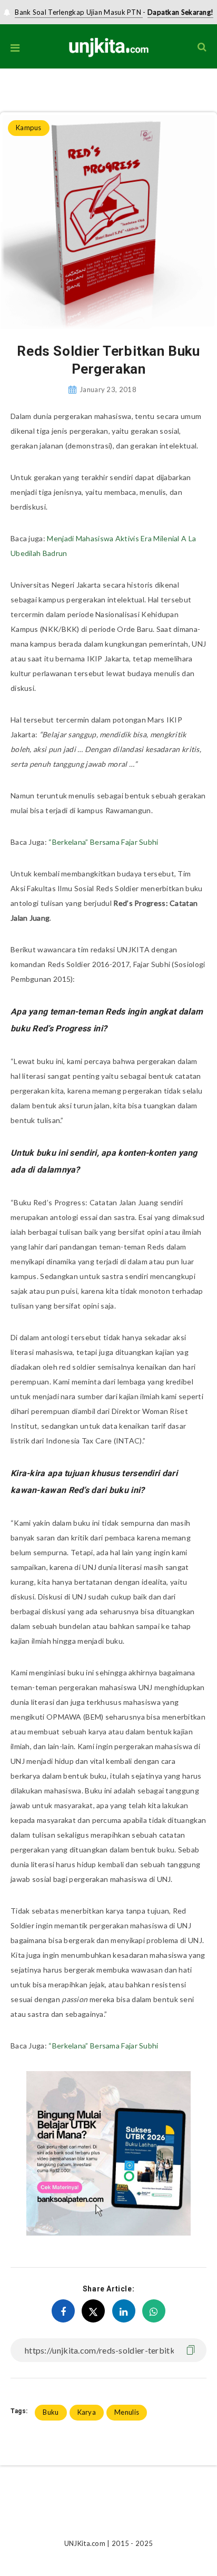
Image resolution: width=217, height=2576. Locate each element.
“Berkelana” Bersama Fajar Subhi (103, 842)
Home (9, 90)
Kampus (39, 90)
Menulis (127, 2412)
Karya (87, 2412)
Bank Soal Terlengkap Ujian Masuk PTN (79, 12)
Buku (51, 2412)
